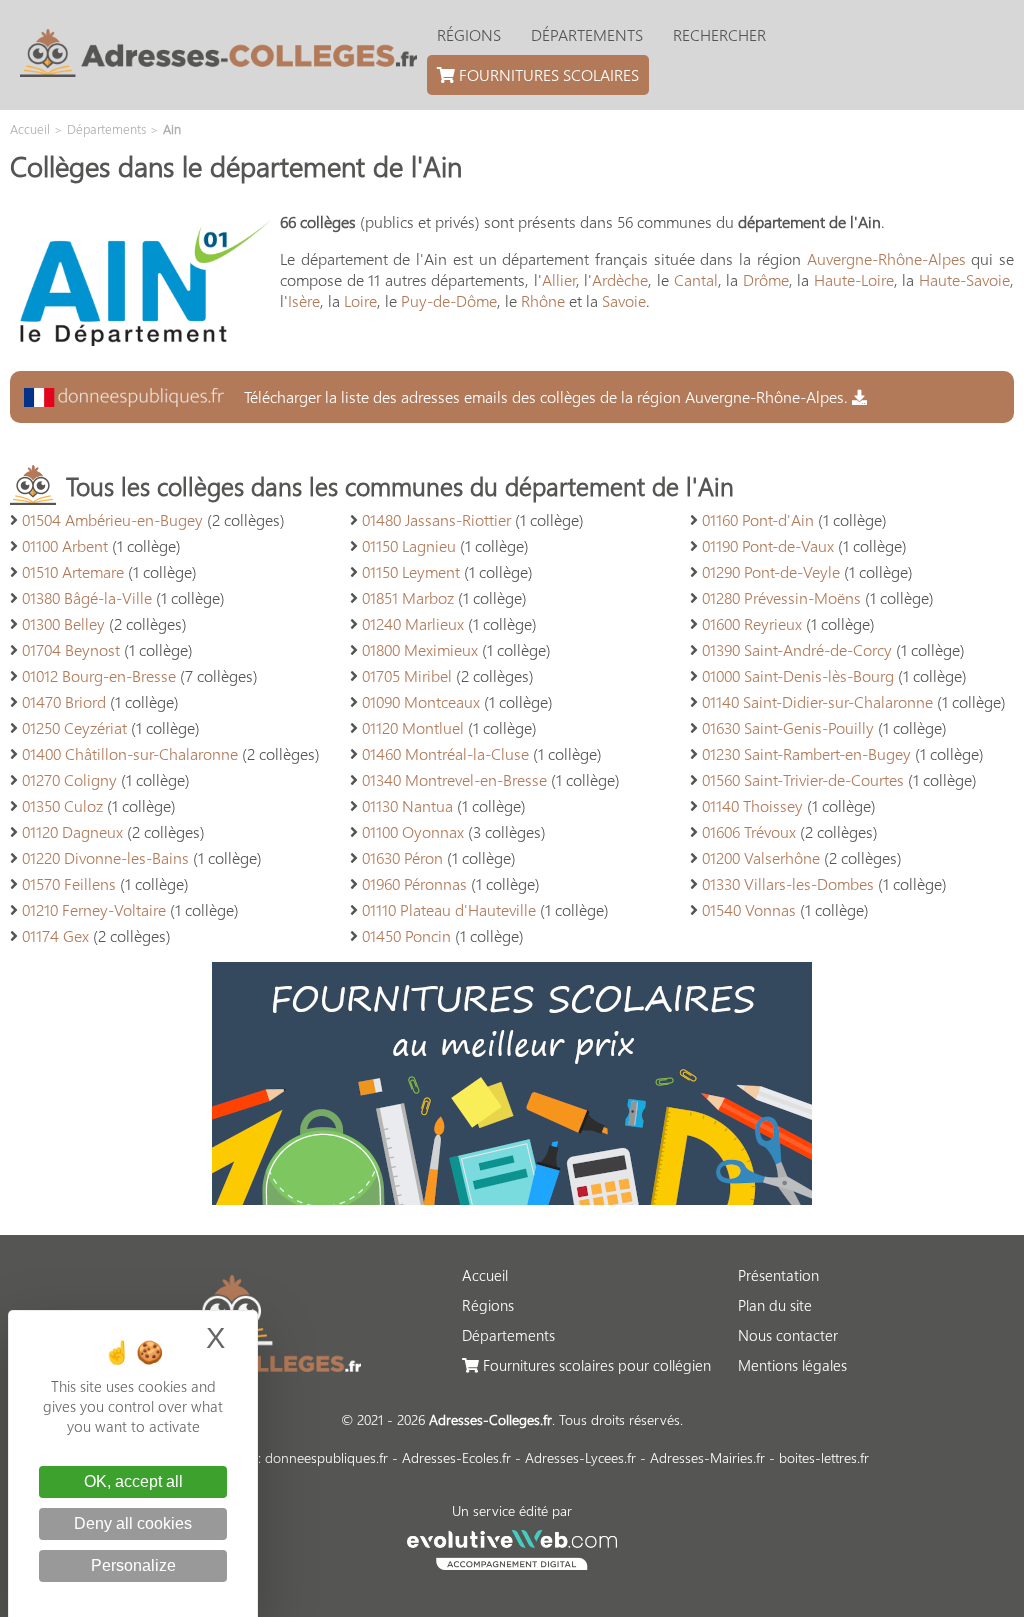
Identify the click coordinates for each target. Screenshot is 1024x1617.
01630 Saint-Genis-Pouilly (788, 727)
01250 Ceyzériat (74, 727)
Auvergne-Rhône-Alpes (886, 258)
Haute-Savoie (964, 279)
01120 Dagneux (72, 831)
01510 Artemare (73, 571)
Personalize (133, 1565)
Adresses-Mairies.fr (707, 1457)
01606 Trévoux (749, 831)
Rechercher (719, 34)
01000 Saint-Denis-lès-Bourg (798, 675)
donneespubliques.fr (326, 1457)
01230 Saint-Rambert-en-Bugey (806, 753)
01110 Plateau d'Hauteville (449, 909)
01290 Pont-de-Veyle (771, 571)
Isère (304, 300)
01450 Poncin (406, 935)
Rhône (543, 300)
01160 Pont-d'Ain (758, 519)
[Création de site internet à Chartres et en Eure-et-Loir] (512, 1547)
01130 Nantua (407, 805)
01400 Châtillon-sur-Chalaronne (130, 753)
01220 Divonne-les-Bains (105, 857)
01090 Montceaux (421, 701)
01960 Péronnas (414, 883)
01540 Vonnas (749, 909)
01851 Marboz (408, 597)
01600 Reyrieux (752, 623)
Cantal (696, 279)
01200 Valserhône (761, 857)
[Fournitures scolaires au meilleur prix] (512, 1198)
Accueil (485, 1275)
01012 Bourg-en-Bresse (99, 675)
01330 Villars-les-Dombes (788, 883)
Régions (469, 34)
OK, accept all (133, 1481)
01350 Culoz (62, 805)
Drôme (766, 279)
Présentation (778, 1275)
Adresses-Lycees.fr (580, 1457)
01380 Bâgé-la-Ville (87, 597)
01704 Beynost (71, 649)
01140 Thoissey (752, 805)
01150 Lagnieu (409, 545)
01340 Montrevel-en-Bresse (454, 779)
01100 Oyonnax (413, 831)
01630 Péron (402, 857)
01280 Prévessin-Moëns (781, 597)
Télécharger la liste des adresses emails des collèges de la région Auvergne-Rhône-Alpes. (546, 396)
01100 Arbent (65, 545)
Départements (587, 34)
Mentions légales (792, 1365)
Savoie (624, 300)
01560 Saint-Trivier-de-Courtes (803, 779)
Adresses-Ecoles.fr (456, 1457)
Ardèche (620, 279)
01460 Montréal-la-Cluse (445, 753)
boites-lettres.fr (824, 1457)
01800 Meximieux (420, 649)
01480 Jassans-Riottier (436, 519)
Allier (559, 279)
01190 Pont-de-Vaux (768, 545)
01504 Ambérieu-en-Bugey (112, 519)
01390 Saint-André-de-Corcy (797, 649)
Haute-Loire (854, 279)
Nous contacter (788, 1335)
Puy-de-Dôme (449, 300)
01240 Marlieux (413, 623)
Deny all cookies (133, 1523)
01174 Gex (55, 935)
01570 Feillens (69, 883)
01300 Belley (63, 623)
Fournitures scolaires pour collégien (595, 1365)
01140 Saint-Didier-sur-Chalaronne (817, 701)
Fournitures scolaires (547, 74)
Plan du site (775, 1305)
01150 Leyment (411, 571)
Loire (360, 300)
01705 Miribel (407, 675)
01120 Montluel (413, 727)
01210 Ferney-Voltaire (94, 909)
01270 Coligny (69, 779)
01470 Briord (64, 701)
